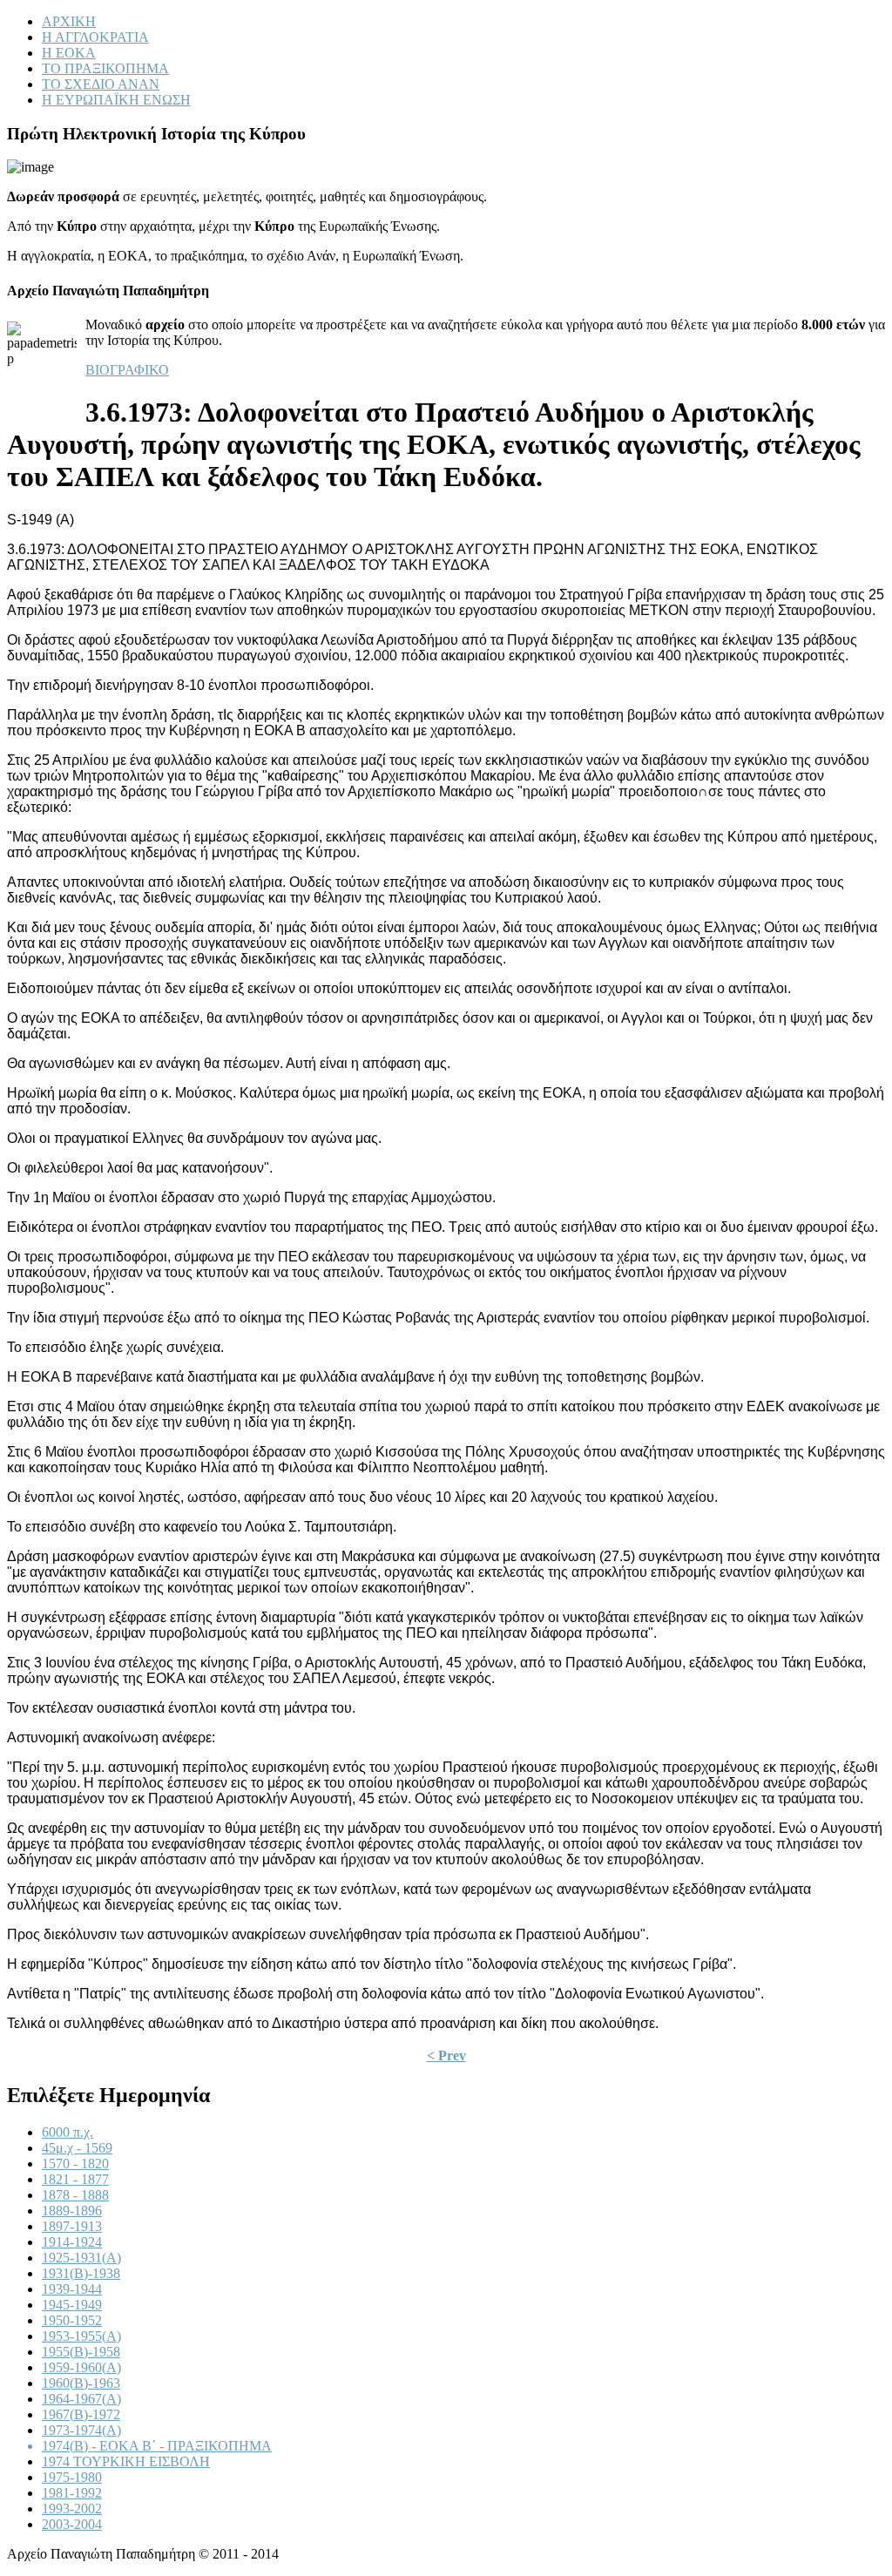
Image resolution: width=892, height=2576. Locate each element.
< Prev (446, 2055)
